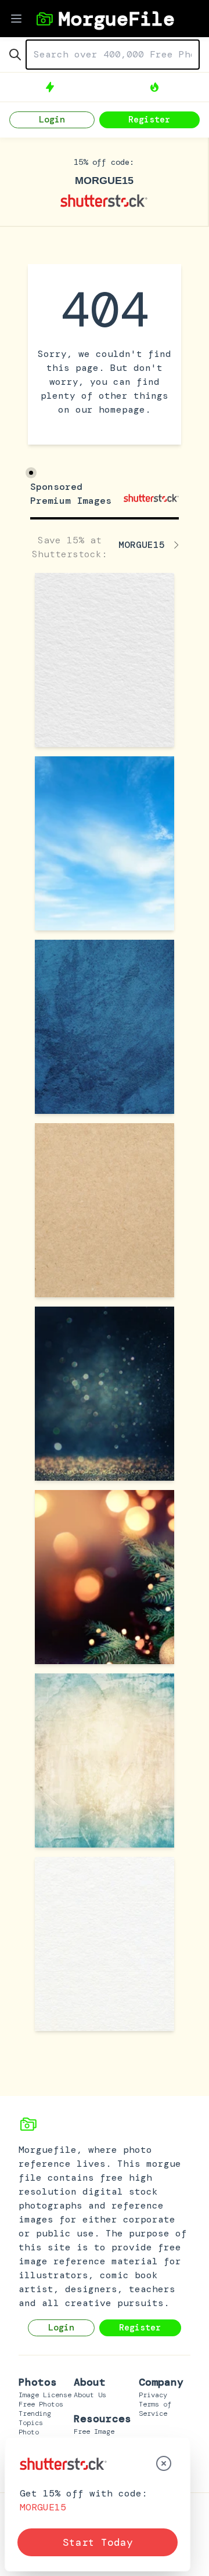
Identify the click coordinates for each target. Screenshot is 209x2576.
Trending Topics (35, 2418)
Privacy (153, 2395)
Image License (45, 2395)
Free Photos (41, 2404)
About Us (90, 2395)
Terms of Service (155, 2409)
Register (149, 120)
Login (52, 120)
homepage (122, 410)
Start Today (98, 2542)
